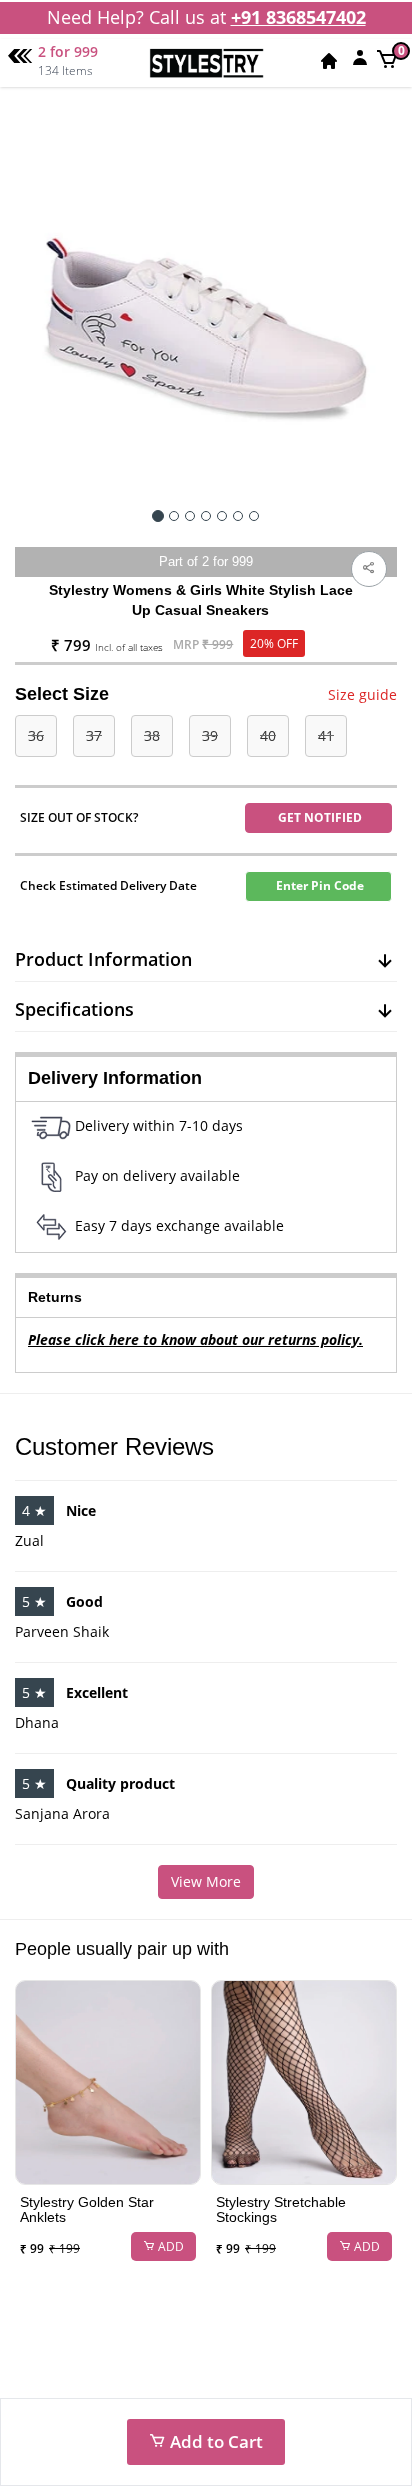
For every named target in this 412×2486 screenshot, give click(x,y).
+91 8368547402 (298, 17)
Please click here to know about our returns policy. (195, 1339)
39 (210, 735)
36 (36, 735)
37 (94, 735)
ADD (169, 2246)
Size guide (362, 694)
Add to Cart (214, 2441)
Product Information (103, 959)
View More (206, 1881)
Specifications (74, 1009)
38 (152, 735)
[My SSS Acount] (360, 57)
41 (326, 735)
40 (268, 735)
